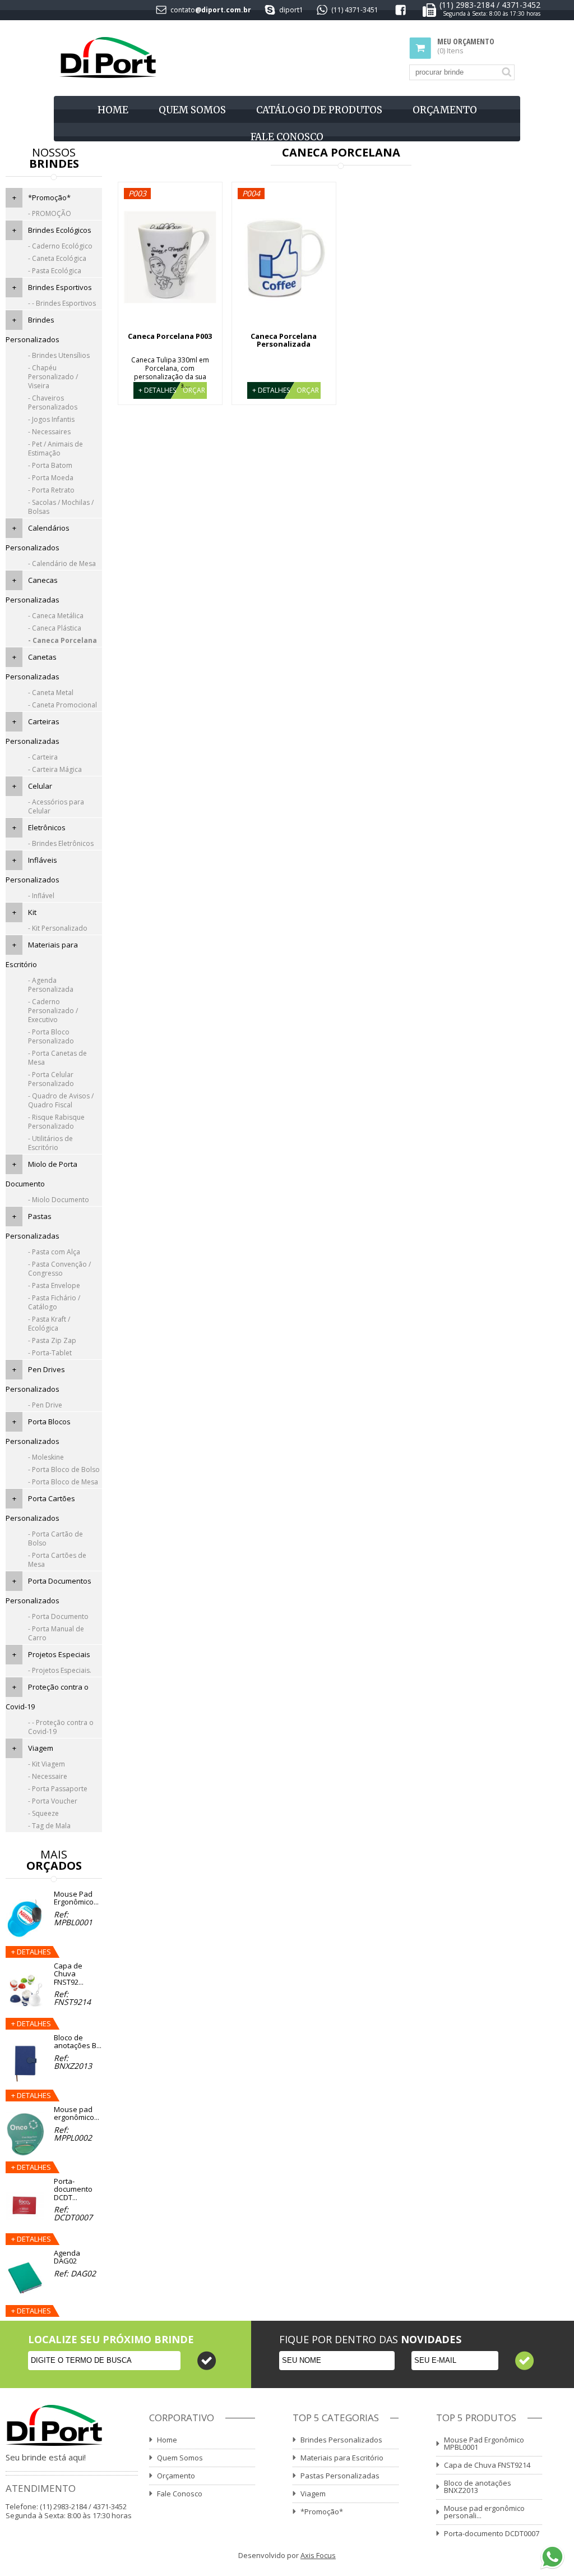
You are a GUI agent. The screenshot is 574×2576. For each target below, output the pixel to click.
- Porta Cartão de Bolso (55, 1538)
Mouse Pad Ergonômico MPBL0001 (484, 2443)
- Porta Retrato (51, 490)
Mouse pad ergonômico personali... (484, 2512)
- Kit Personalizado (58, 928)
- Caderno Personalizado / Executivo (53, 1011)
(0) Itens (466, 46)
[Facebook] (401, 12)
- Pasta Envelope (54, 1285)
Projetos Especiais (59, 1654)
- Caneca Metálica (56, 616)
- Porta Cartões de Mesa (57, 1560)
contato (183, 10)
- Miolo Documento (59, 1200)
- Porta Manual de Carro (56, 1633)
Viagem (41, 1748)
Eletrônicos (47, 827)
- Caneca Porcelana (63, 640)
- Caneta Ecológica (57, 258)
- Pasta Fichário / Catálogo (54, 1302)
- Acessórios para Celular (56, 806)
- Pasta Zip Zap (52, 1340)
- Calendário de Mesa (62, 563)
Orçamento (445, 110)
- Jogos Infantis (51, 419)
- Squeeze (43, 1813)
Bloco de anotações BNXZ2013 (478, 2487)
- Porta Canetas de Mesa (57, 1058)
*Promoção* (49, 197)
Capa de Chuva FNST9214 (487, 2465)
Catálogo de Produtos (319, 110)
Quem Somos (192, 110)
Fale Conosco (287, 137)
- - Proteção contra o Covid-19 (61, 1727)
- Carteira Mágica (55, 769)
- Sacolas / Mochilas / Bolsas (61, 507)
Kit (32, 912)
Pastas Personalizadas (340, 2476)
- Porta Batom (50, 465)
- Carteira (43, 757)
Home (113, 110)
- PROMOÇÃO (50, 213)
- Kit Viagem (47, 1764)
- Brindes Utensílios (59, 355)
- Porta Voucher (53, 1801)
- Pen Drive (45, 1405)
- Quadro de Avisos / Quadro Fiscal (61, 1100)
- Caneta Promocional (63, 705)
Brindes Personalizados (341, 2440)
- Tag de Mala (49, 1826)
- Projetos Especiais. (60, 1670)
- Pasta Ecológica (55, 271)
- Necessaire (48, 1776)
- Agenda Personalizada (51, 985)
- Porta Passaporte (58, 1789)
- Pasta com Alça (54, 1252)
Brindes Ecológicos (60, 230)
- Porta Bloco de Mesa (63, 1482)
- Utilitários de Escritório (50, 1143)
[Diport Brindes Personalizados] (108, 58)
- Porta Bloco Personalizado (51, 1036)
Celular (40, 786)
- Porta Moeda (51, 478)
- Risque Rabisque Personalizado (56, 1122)
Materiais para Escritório (342, 2458)
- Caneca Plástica (55, 628)
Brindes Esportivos (60, 287)
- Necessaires (49, 432)
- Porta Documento (58, 1616)
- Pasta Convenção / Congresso (59, 1269)
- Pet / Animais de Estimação (55, 449)
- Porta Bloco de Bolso (64, 1469)
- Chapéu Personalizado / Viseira (53, 377)
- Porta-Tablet (50, 1353)
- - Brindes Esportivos (62, 303)
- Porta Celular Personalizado (51, 1079)
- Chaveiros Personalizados (53, 403)
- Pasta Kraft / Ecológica (49, 1324)
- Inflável (41, 896)
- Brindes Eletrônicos (61, 843)
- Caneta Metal (51, 693)
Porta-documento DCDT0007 (492, 2533)
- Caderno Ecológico (60, 246)
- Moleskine (46, 1457)
